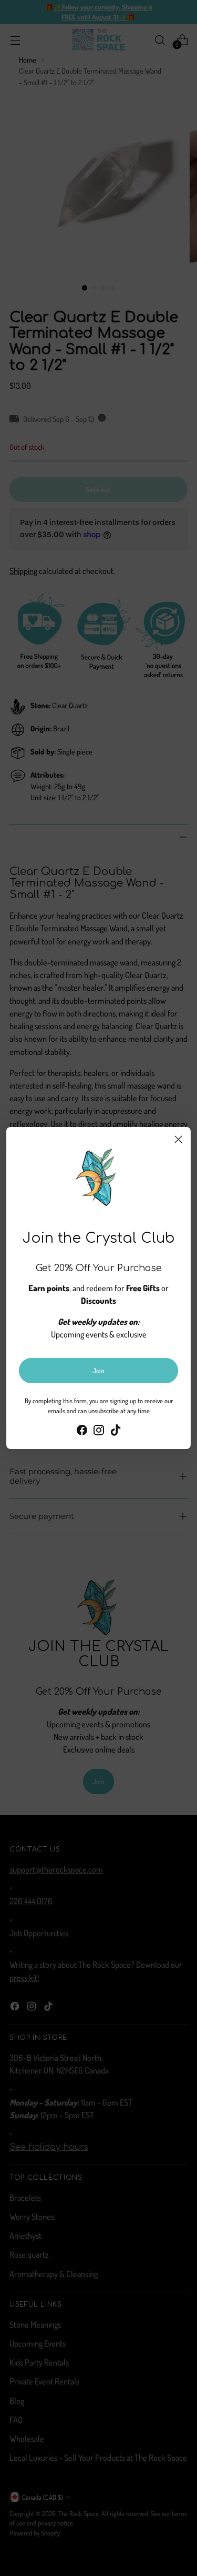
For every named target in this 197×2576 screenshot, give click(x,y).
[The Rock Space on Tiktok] (116, 1432)
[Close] (178, 1139)
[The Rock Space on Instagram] (99, 1432)
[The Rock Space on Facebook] (82, 1432)
